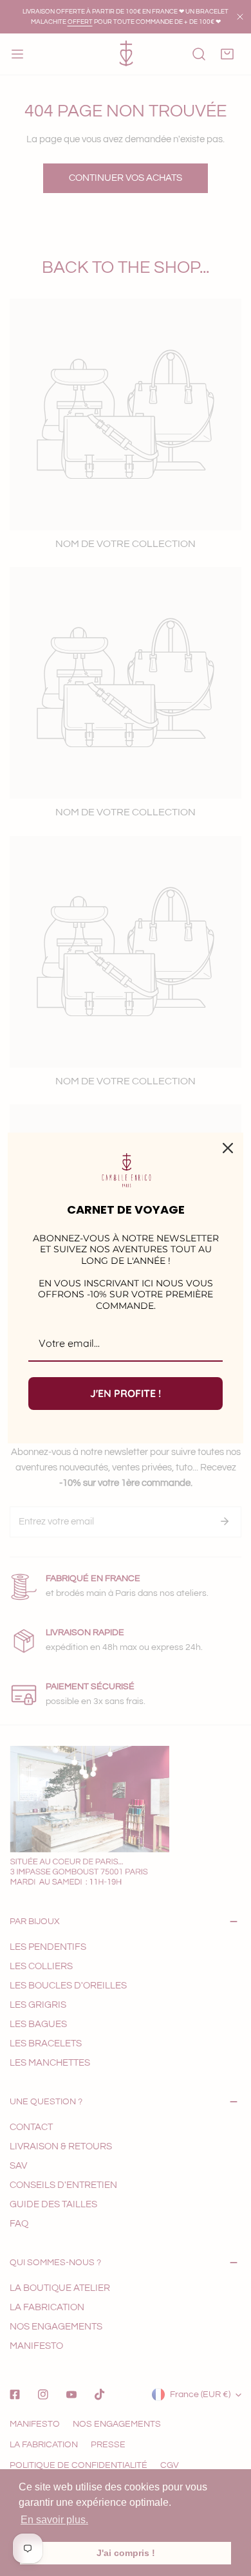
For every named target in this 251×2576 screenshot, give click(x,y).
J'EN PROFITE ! (126, 1393)
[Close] (228, 1148)
